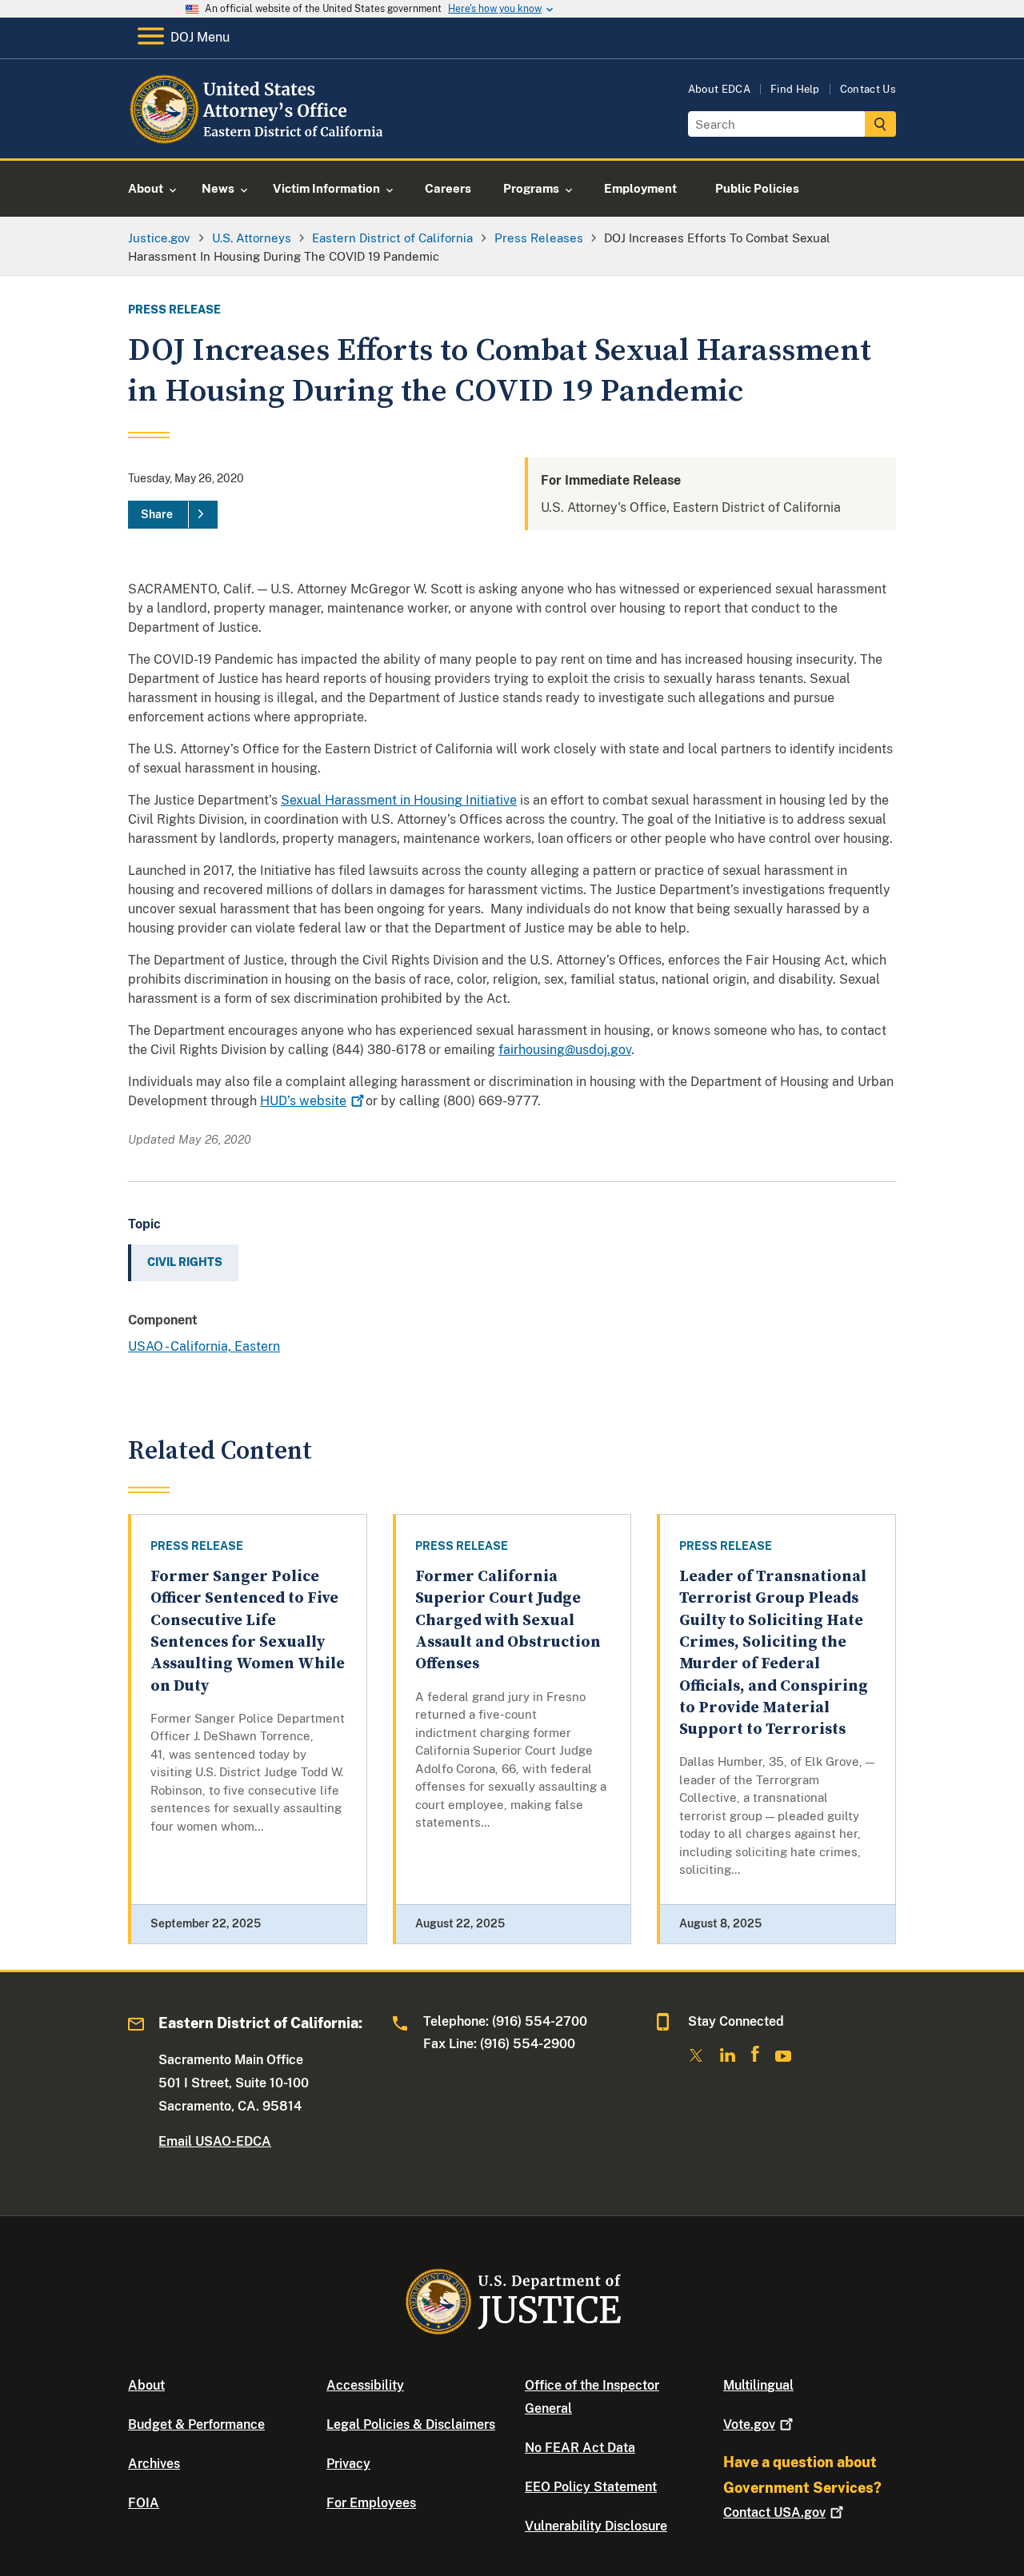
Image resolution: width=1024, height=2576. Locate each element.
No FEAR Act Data (580, 2448)
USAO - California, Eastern (204, 1346)
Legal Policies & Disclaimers (411, 2424)
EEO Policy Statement (591, 2487)
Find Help (795, 89)
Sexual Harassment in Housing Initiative (399, 800)
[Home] (258, 140)
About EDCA (719, 89)
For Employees (371, 2503)
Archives (154, 2464)
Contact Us (868, 89)
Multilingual (758, 2385)
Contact (774, 2512)
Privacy (348, 2464)
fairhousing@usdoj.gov (565, 1050)
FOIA (144, 2503)
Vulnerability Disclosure (596, 2526)
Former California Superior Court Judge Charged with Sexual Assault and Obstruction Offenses (508, 1620)
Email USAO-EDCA (215, 2141)
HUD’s (303, 1101)
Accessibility (365, 2385)
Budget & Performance (196, 2424)
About (146, 2385)
